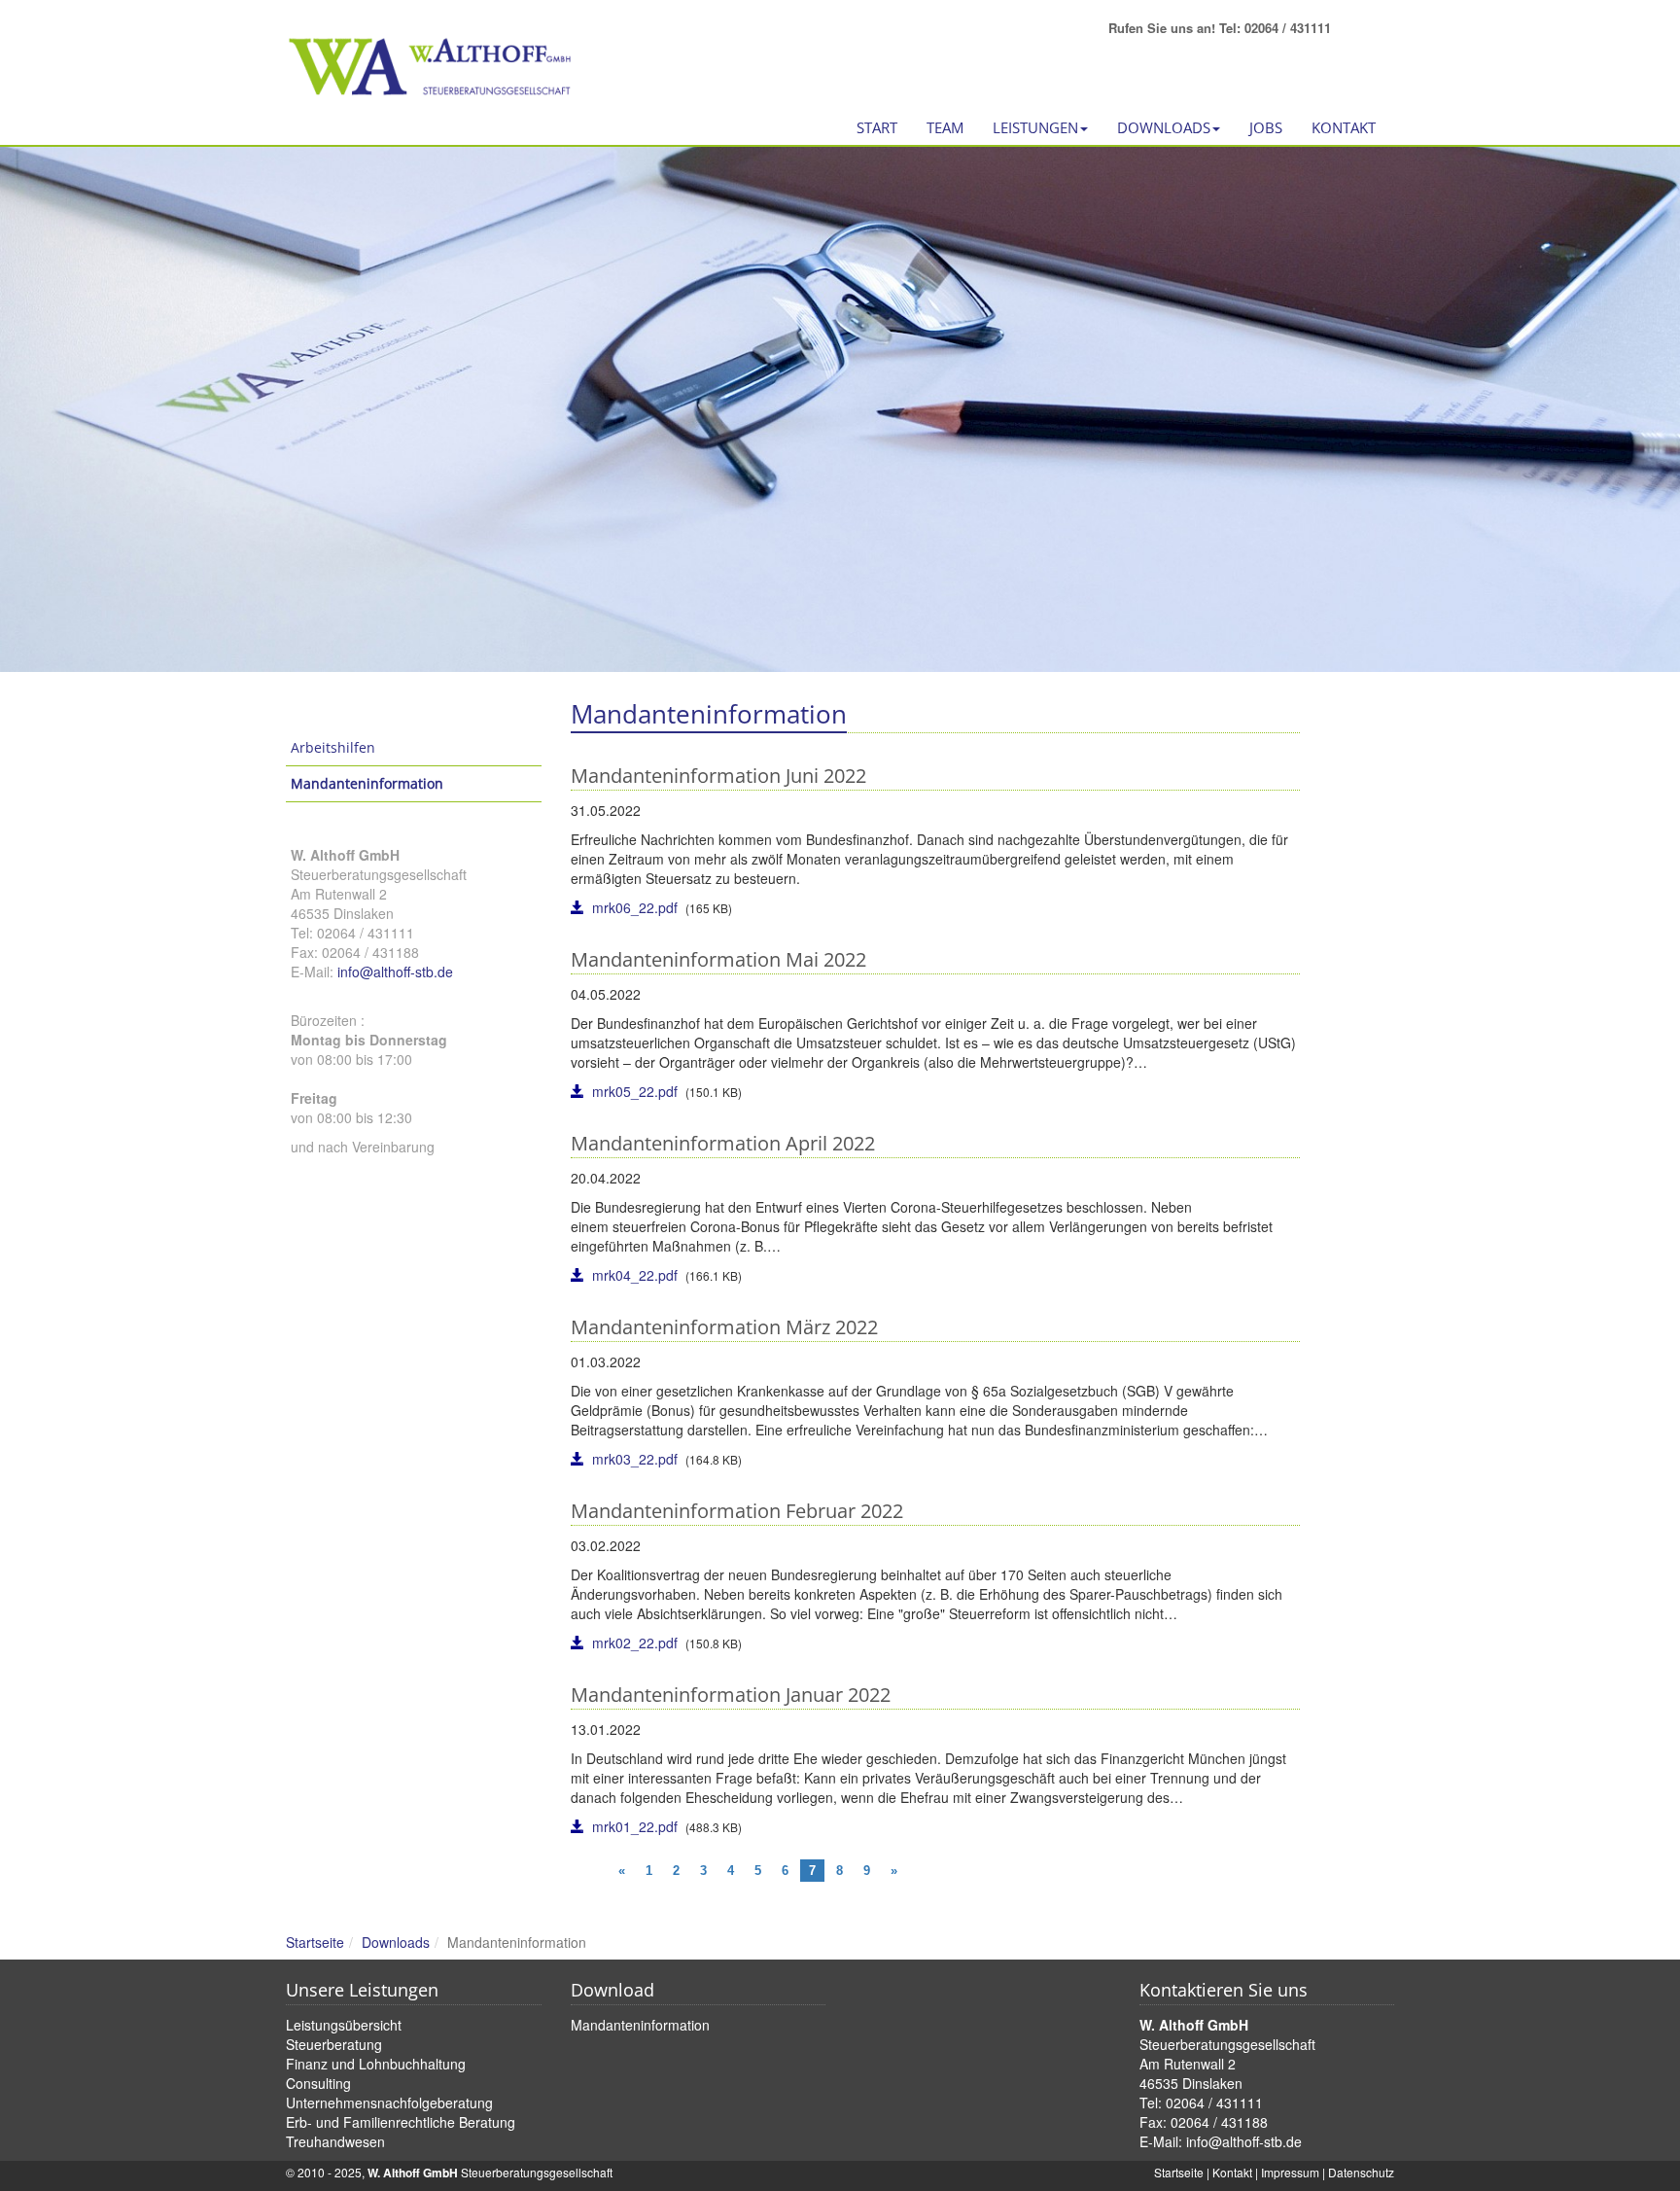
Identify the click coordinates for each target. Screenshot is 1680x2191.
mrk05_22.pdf (635, 1091)
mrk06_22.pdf (635, 907)
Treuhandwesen (335, 2141)
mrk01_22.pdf (635, 1826)
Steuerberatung (334, 2044)
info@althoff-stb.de (395, 972)
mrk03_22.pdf (635, 1459)
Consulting (318, 2083)
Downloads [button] (1164, 127)
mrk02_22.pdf (635, 1643)
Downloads (396, 1942)
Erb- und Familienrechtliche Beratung (401, 2122)
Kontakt (1344, 127)
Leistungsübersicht (344, 2025)
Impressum (1290, 2172)
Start (877, 127)
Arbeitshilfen (333, 747)
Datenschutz (1361, 2172)
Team (945, 127)
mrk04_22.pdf (635, 1275)
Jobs (1266, 127)
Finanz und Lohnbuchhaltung (376, 2064)
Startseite (315, 1942)
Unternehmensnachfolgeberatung (389, 2103)
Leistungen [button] (1035, 127)
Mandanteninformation (367, 783)
